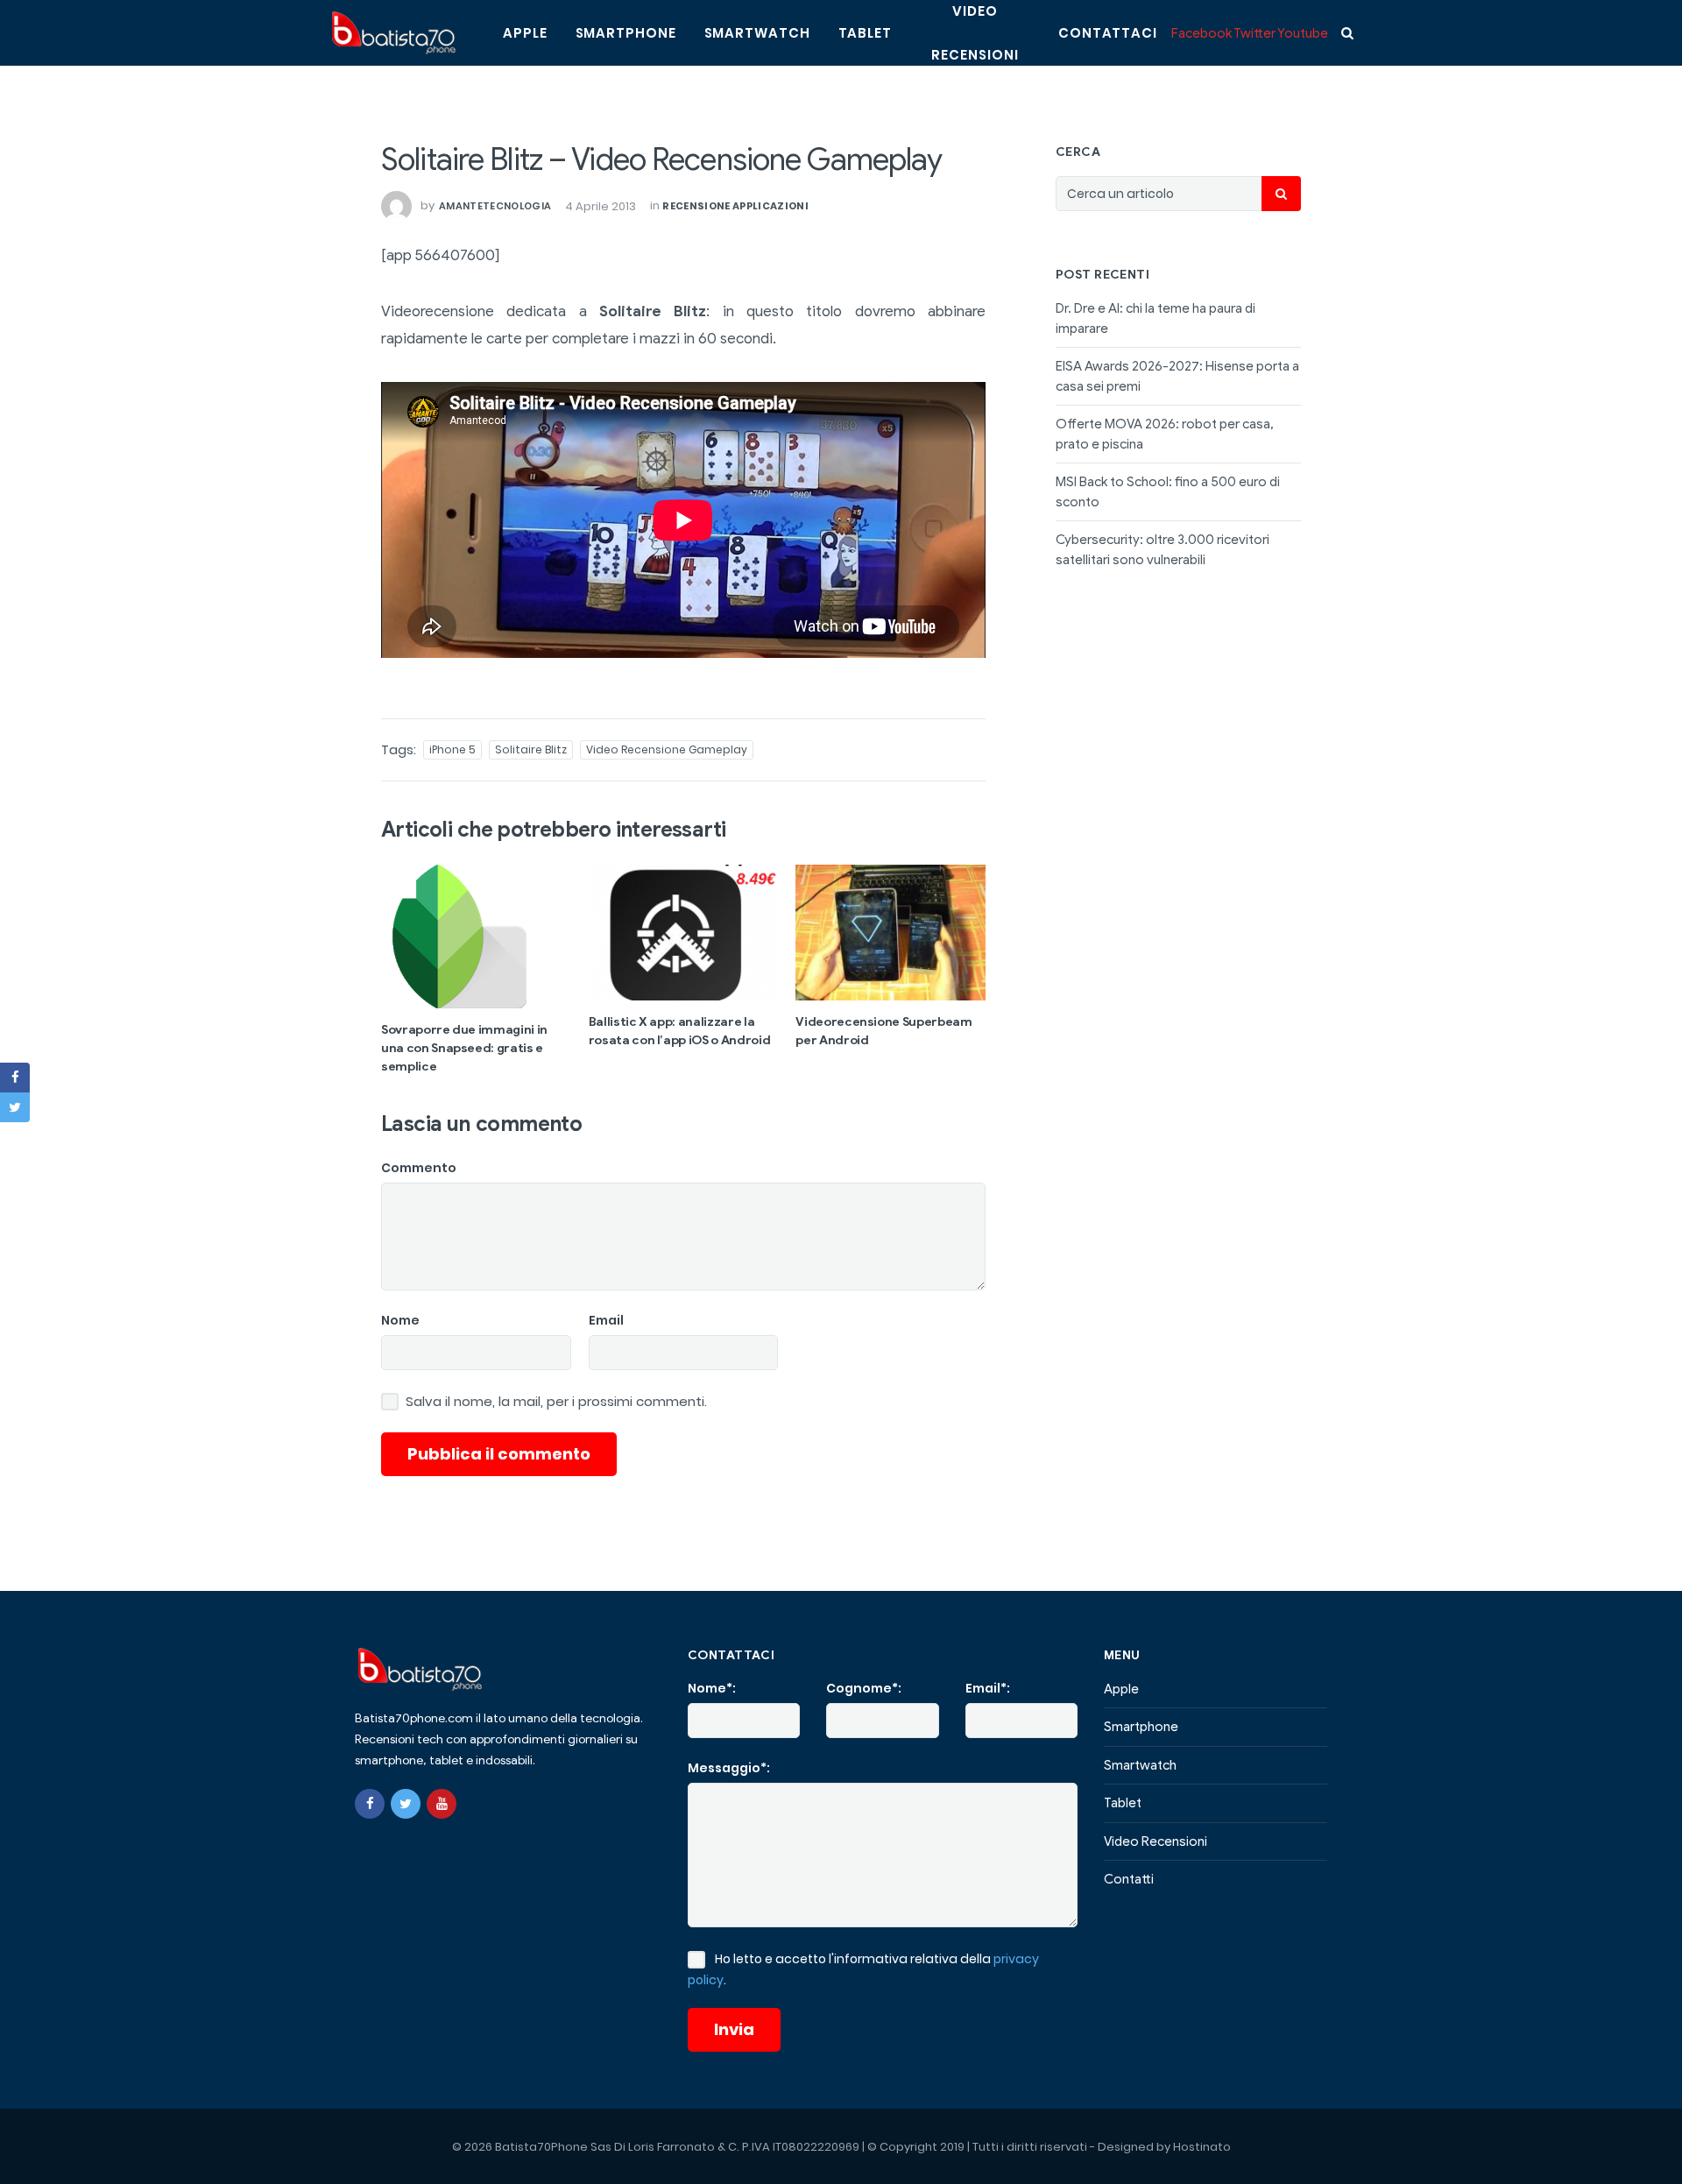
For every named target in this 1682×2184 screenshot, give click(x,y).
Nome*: (712, 1688)
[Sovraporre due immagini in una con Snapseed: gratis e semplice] (476, 937)
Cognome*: (864, 1688)
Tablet (865, 33)
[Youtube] (442, 1804)
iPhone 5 (452, 749)
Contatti (1129, 1879)
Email (606, 1320)
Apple (525, 33)
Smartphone (626, 33)
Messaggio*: (729, 1768)
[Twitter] (406, 1804)
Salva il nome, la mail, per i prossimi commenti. (556, 1402)
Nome (400, 1320)
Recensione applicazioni (735, 206)
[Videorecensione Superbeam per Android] (890, 932)
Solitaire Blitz (531, 749)
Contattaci (1108, 33)
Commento (419, 1168)
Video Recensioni (1155, 1841)
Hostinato (1202, 2147)
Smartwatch (757, 33)
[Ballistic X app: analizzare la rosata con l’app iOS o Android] (684, 932)
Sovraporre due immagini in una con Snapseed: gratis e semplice (464, 1048)
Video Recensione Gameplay (667, 749)
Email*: (988, 1688)
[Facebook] (370, 1804)
